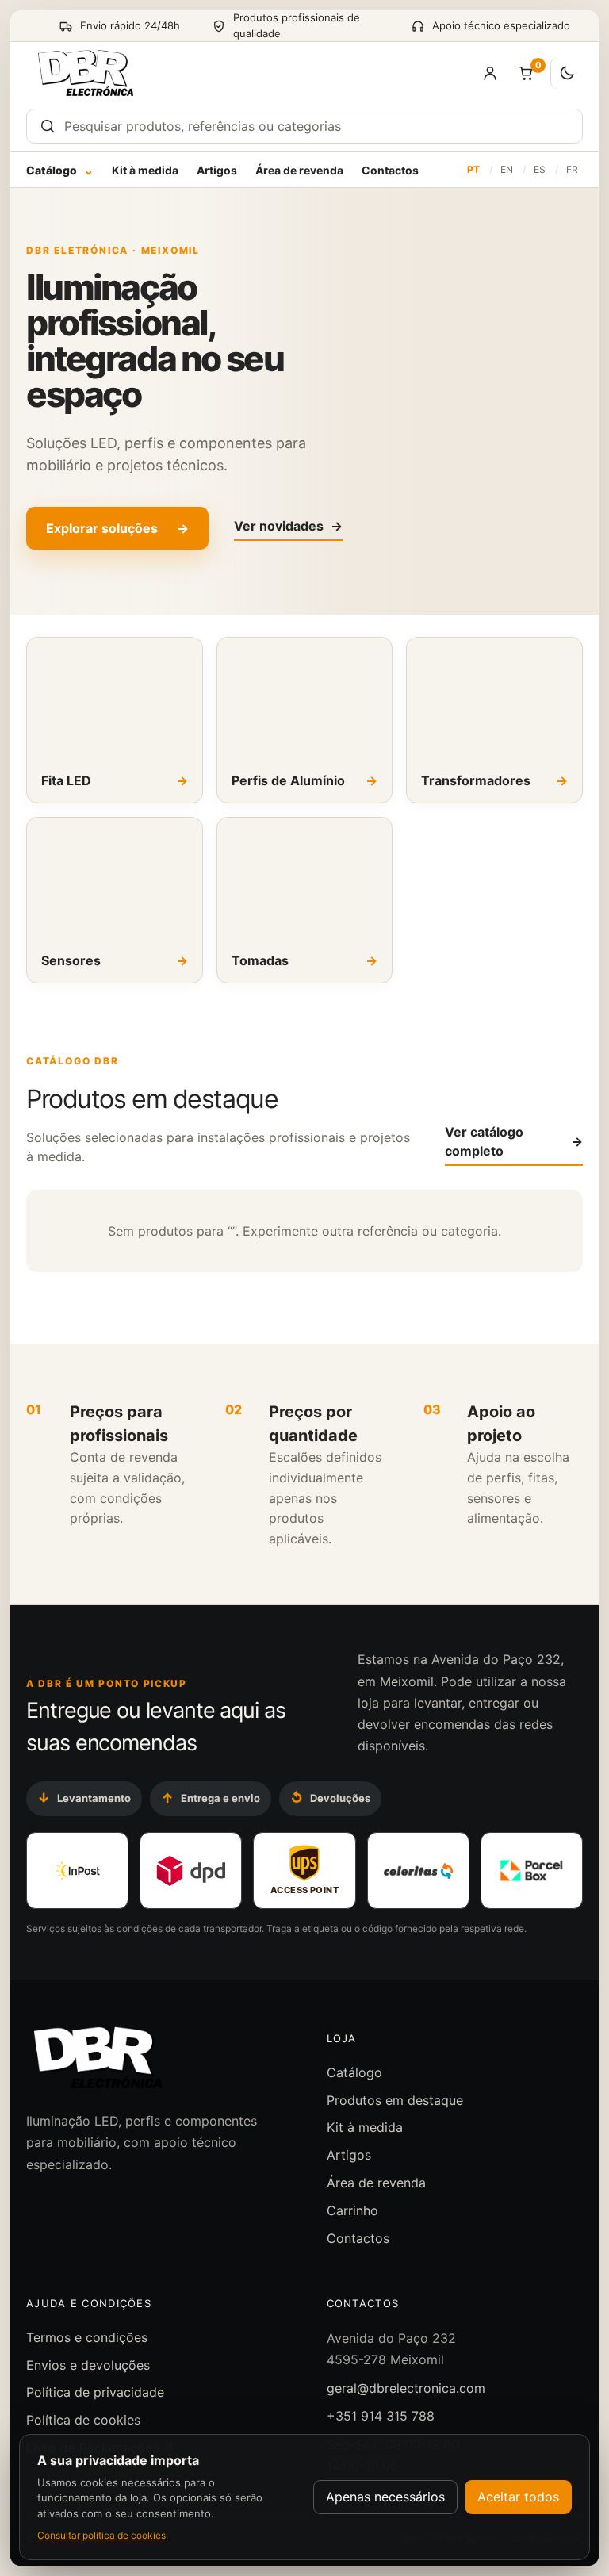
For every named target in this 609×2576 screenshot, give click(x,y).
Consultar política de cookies (101, 2535)
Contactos (390, 170)
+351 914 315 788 (381, 2416)
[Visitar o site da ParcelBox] (532, 1871)
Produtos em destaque (395, 2100)
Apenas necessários (385, 2497)
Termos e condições (87, 2337)
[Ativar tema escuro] (567, 73)
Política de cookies (83, 2420)
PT (473, 169)
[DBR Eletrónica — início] (86, 73)
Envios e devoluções (88, 2365)
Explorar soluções (117, 528)
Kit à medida (145, 170)
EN (507, 169)
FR (572, 169)
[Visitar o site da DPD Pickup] (191, 1871)
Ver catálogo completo (514, 1141)
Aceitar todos (518, 2497)
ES (540, 169)
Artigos (217, 170)
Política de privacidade (95, 2392)
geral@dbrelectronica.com (406, 2388)
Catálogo (60, 170)
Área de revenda (299, 170)
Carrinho (352, 2210)
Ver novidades (288, 526)
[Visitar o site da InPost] (77, 1871)
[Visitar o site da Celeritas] (418, 1871)
